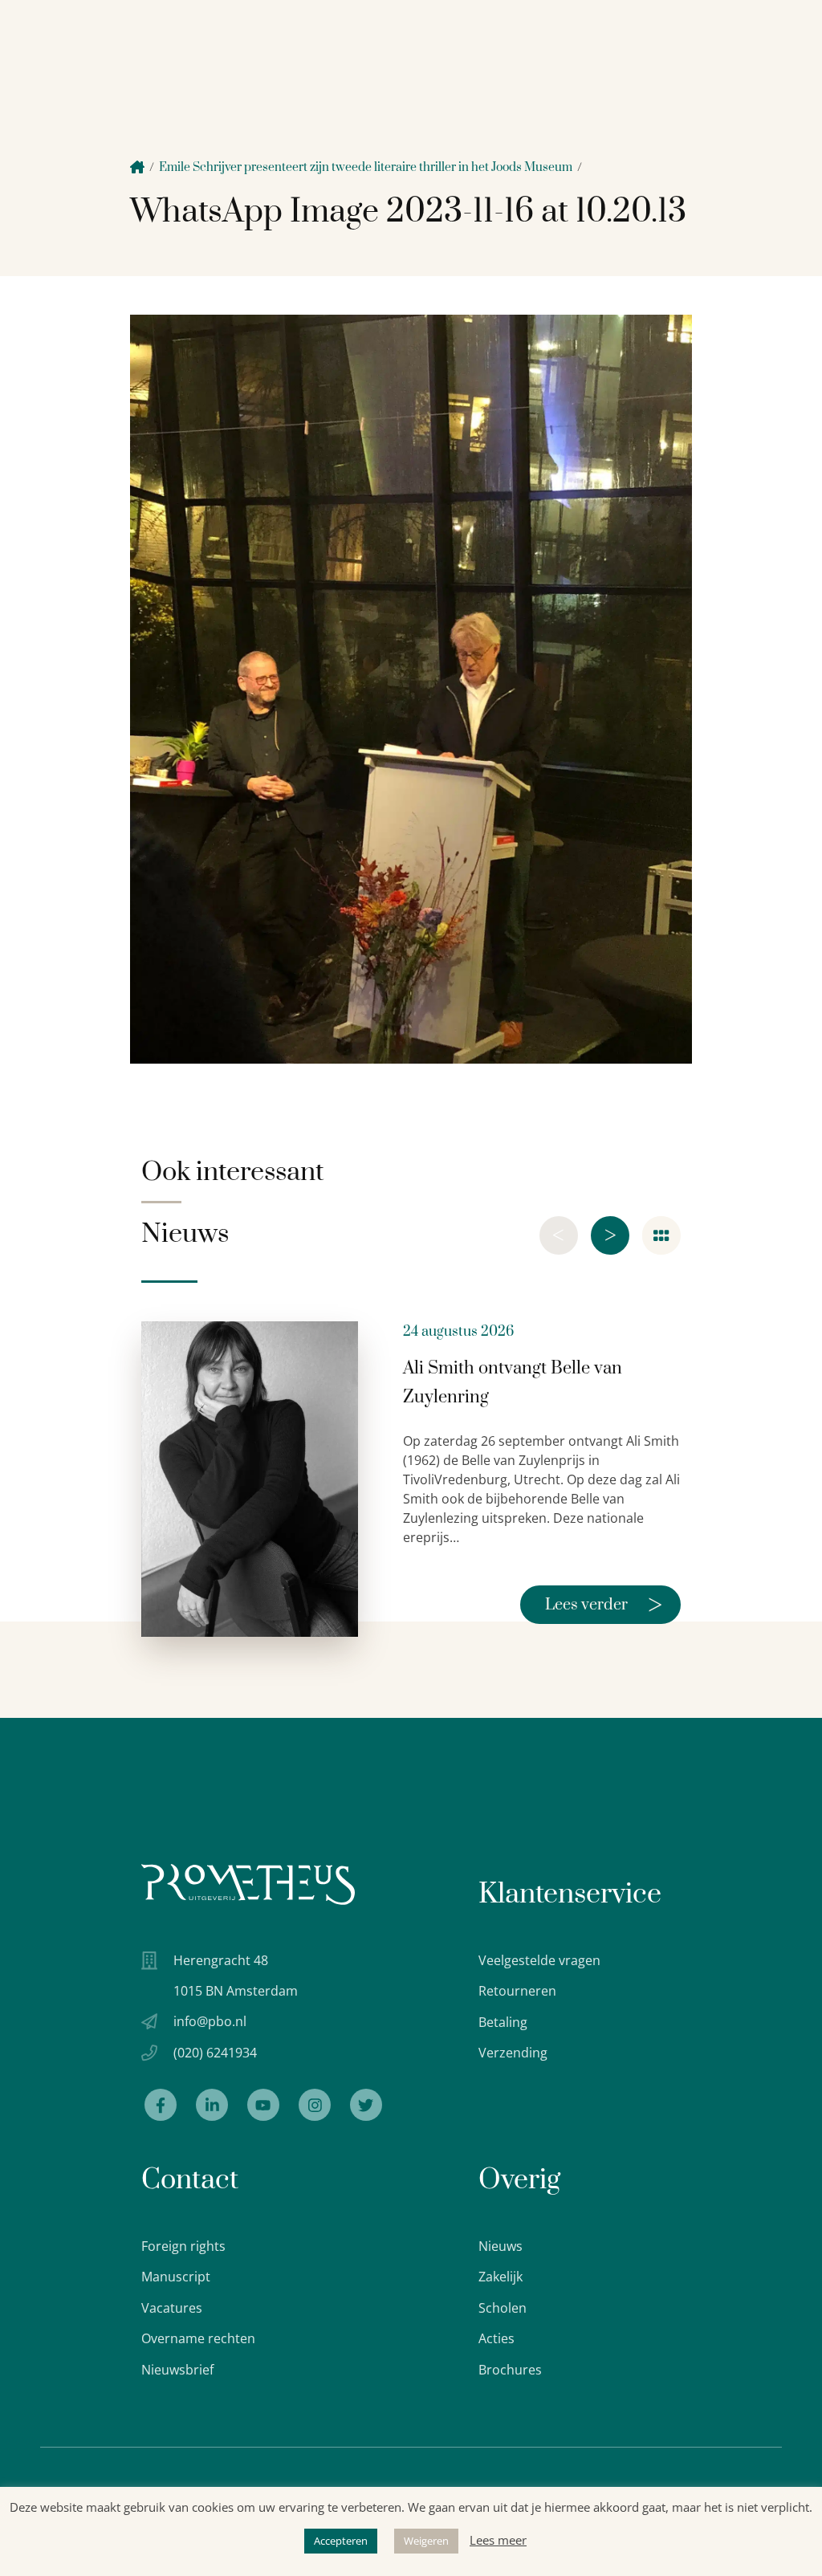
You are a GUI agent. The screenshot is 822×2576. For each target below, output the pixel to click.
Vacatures (172, 2308)
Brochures (510, 2370)
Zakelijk (501, 2277)
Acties (496, 2338)
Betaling (503, 2022)
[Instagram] (315, 2105)
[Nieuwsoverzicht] (661, 1235)
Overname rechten (198, 2338)
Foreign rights (183, 2246)
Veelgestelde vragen (539, 1960)
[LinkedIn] (212, 2105)
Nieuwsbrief (177, 2370)
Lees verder (604, 1605)
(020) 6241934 (215, 2053)
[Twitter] (366, 2105)
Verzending (513, 2053)
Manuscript (176, 2277)
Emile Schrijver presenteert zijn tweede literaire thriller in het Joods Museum (366, 167)
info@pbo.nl (210, 2021)
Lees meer (498, 2540)
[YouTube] (263, 2105)
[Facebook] (161, 2105)
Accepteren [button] (341, 2541)
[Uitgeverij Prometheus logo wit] (248, 1884)
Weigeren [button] (426, 2541)
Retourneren (517, 1991)
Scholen (503, 2308)
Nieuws (501, 2246)
